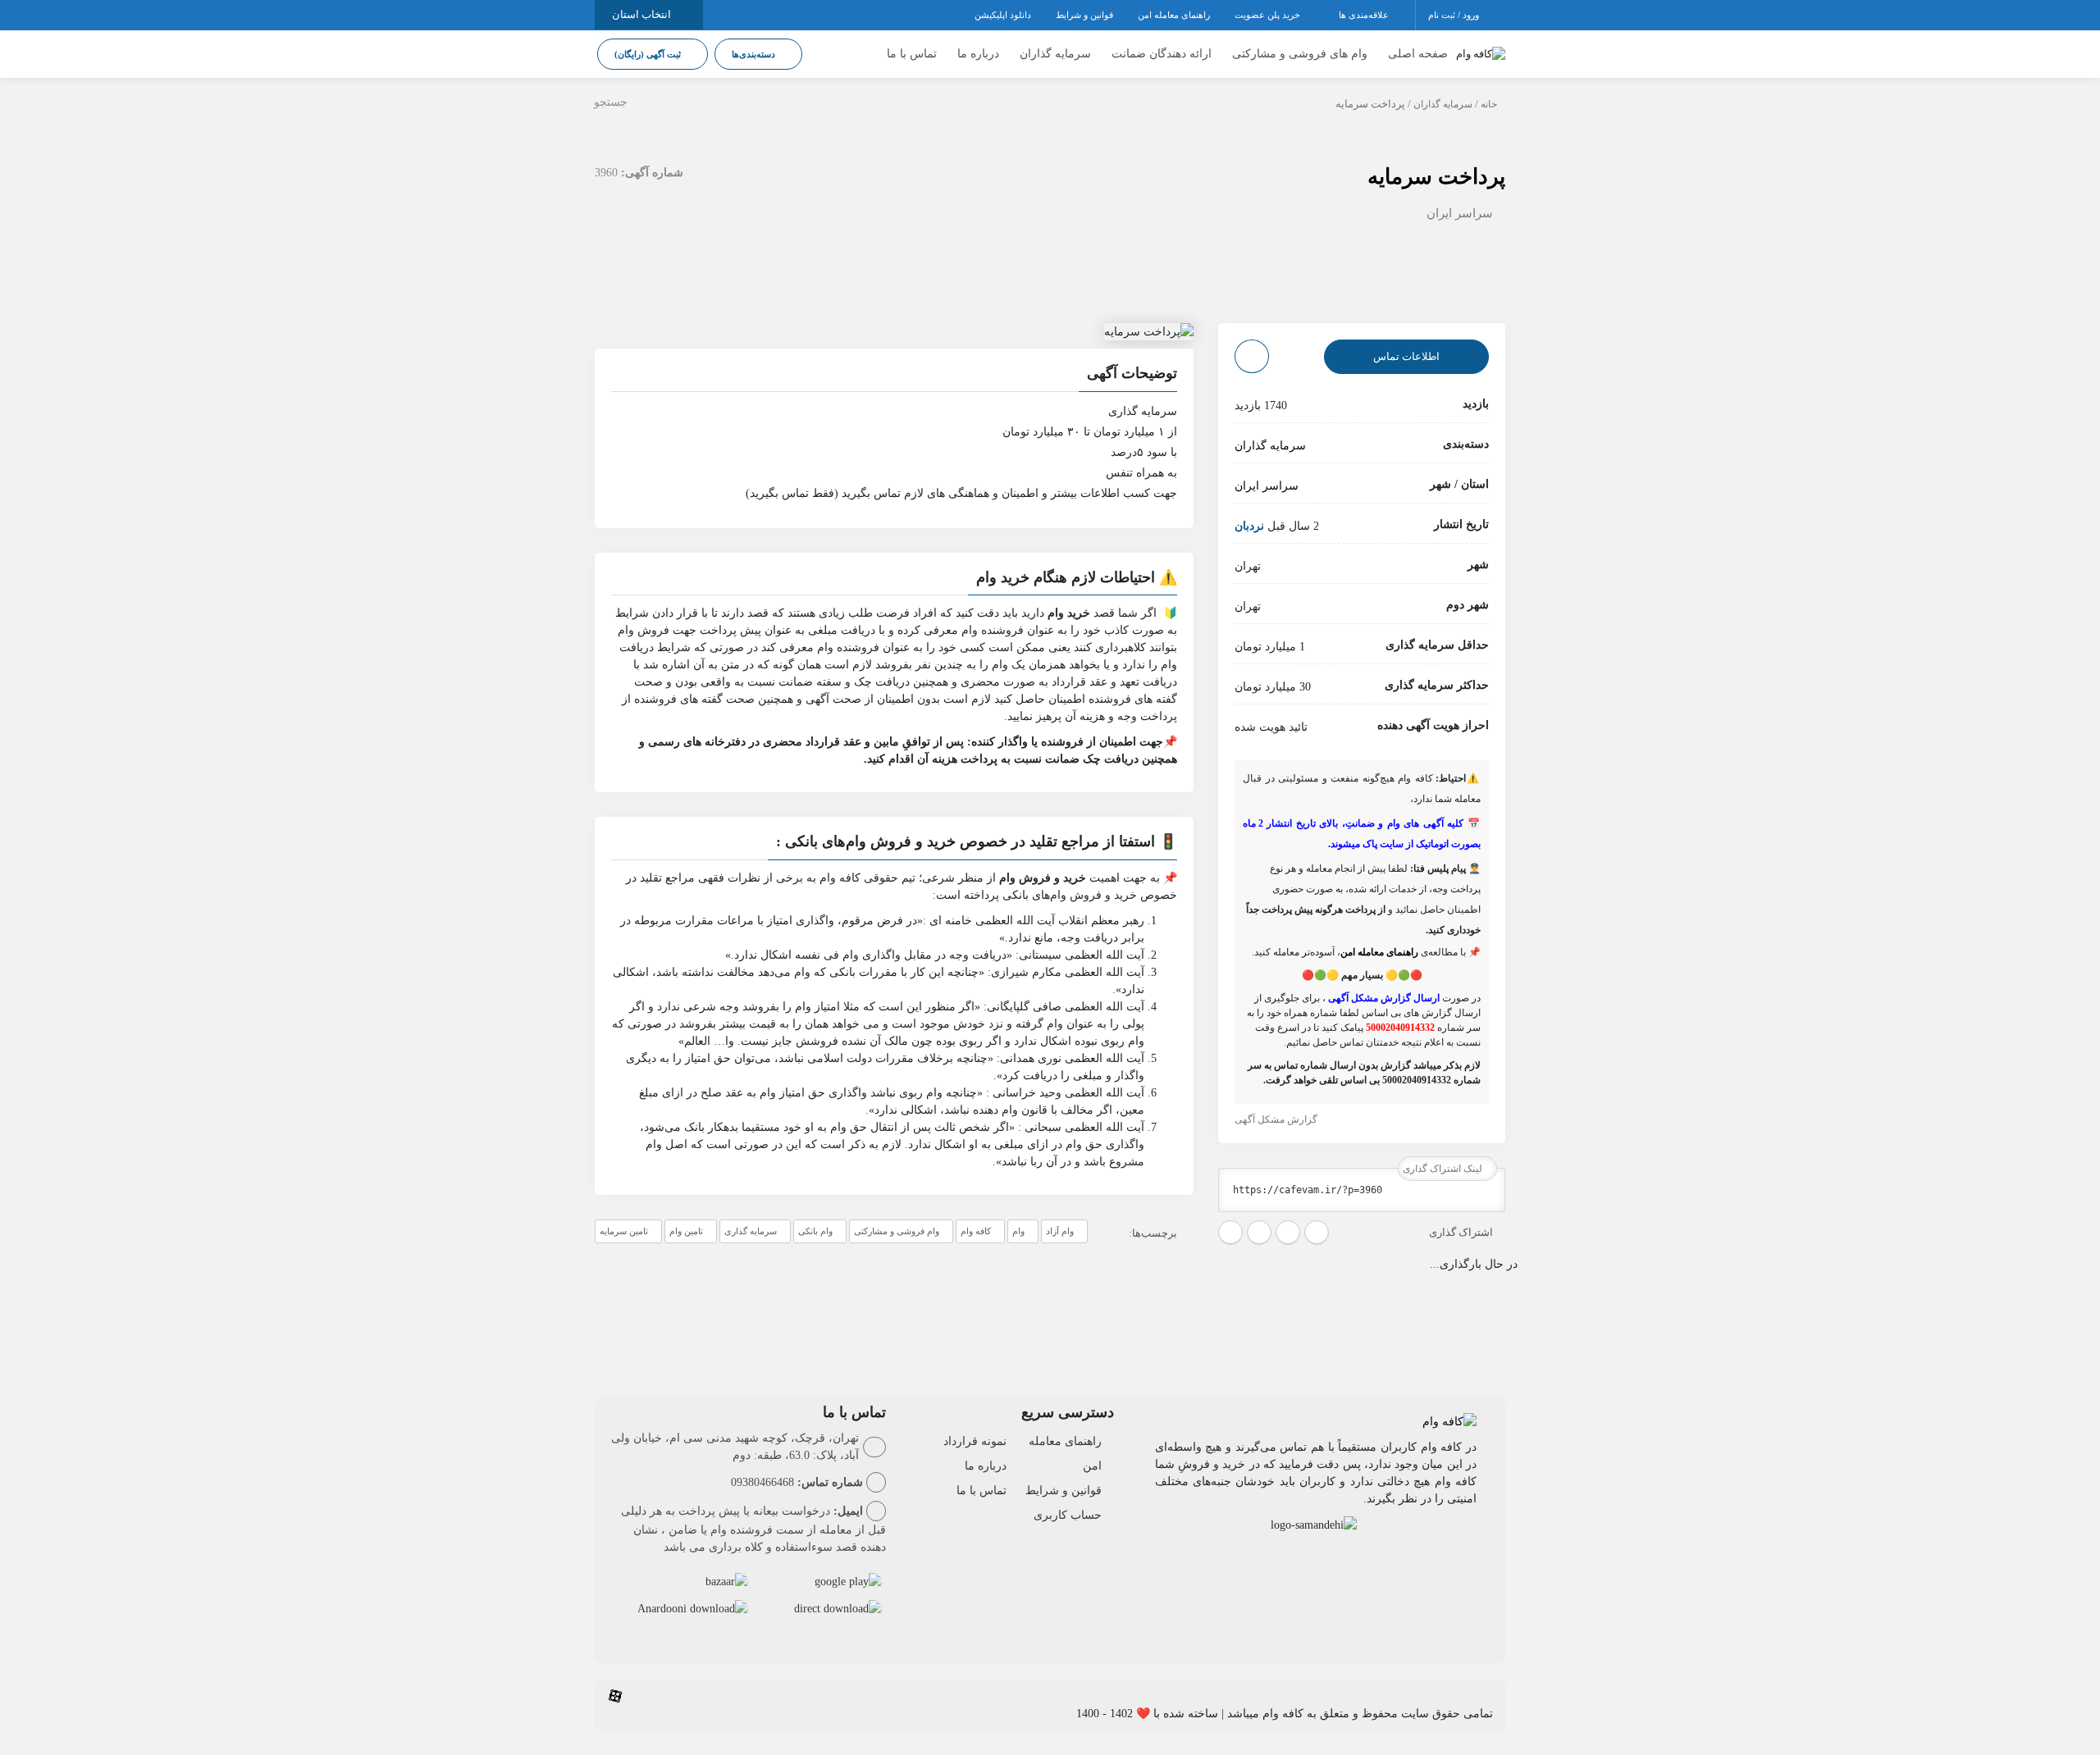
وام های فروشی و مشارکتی (1300, 54)
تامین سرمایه (624, 1231)
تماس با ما (912, 54)
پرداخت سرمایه (1436, 177)
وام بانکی (815, 1231)
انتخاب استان (643, 14)
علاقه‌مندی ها (1365, 15)
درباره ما (978, 54)
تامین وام (686, 1231)
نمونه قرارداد (975, 1441)
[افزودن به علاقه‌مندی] (1252, 356)
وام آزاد (1060, 1231)
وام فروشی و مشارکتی (897, 1231)
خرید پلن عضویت (1269, 15)
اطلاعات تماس (1406, 356)
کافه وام (976, 1231)
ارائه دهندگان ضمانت (1162, 54)
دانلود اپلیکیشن (1003, 15)
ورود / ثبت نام (1455, 15)
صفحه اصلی (1418, 54)
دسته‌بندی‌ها (755, 54)
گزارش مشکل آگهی (1277, 1119)
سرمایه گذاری (751, 1231)
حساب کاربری (1068, 1515)
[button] (894, 376)
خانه (1489, 104)
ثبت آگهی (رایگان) (649, 54)
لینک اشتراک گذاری (1444, 1169)
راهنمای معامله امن (1174, 15)
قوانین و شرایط (1084, 15)
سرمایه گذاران (1055, 54)
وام (1018, 1231)
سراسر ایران (1460, 213)
